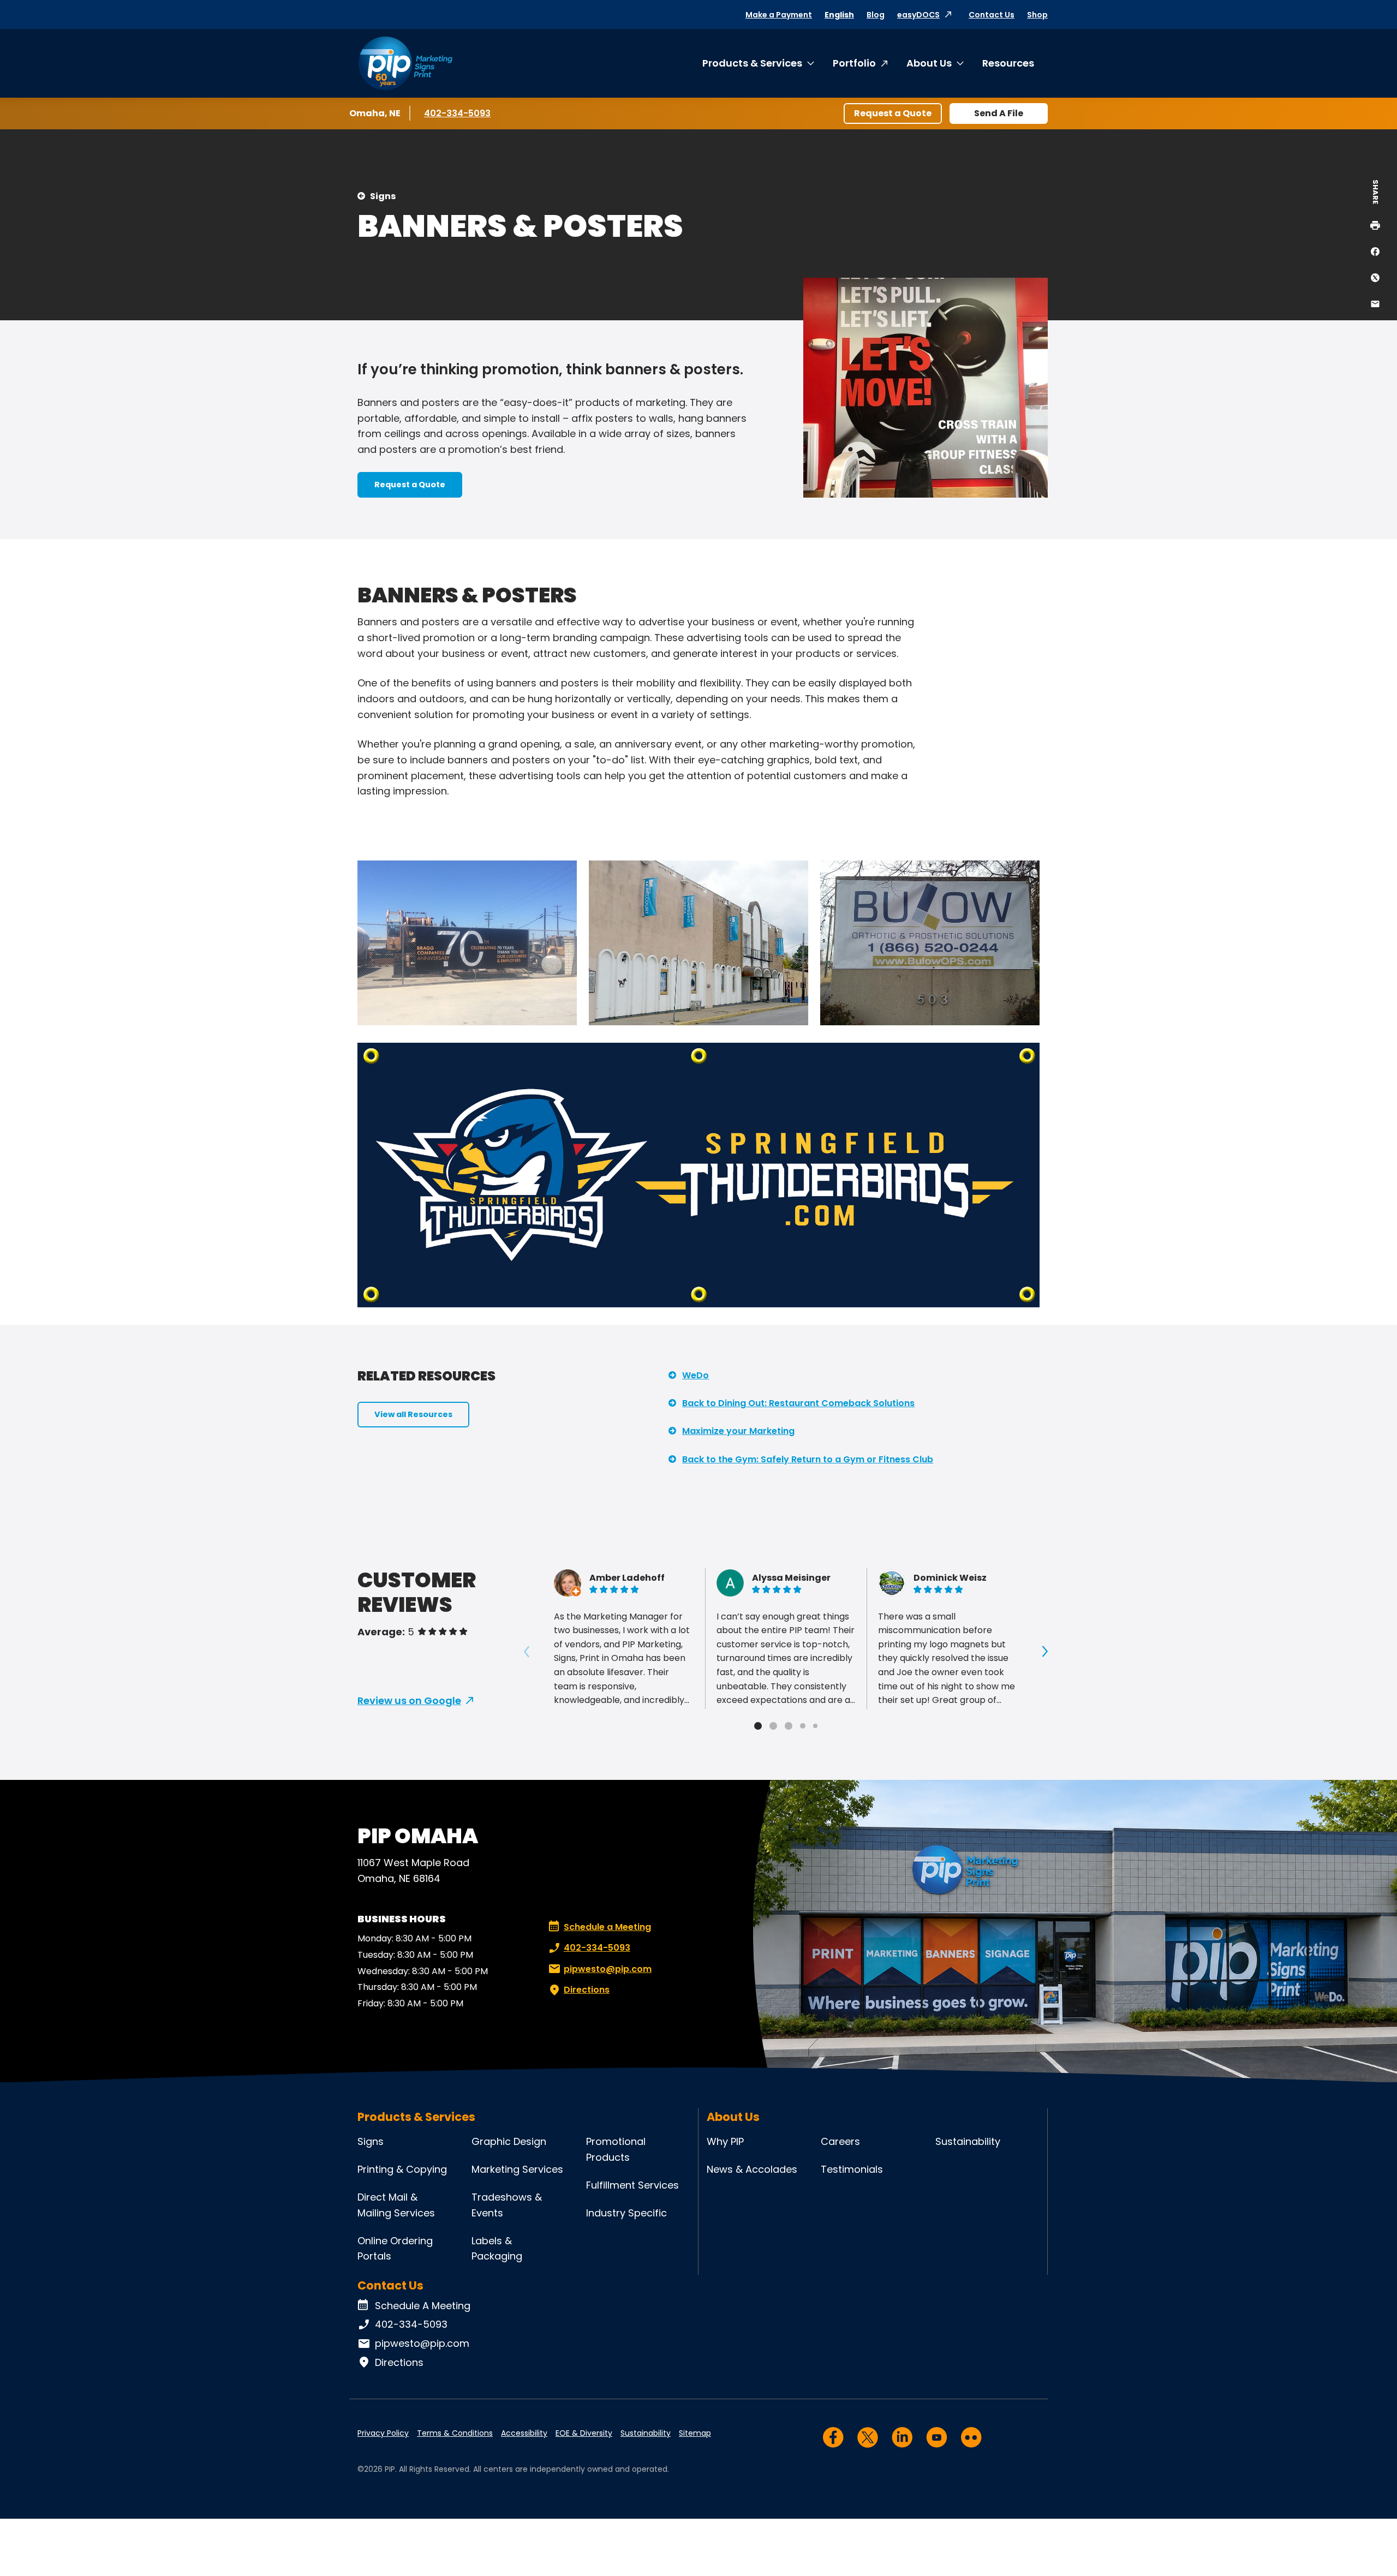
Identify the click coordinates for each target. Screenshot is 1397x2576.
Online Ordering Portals (395, 2249)
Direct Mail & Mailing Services (396, 2205)
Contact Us (992, 15)
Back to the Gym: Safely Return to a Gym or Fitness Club (808, 1459)
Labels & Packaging (497, 2249)
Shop (1037, 15)
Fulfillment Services (632, 2185)
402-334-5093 (457, 113)
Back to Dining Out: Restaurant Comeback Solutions (798, 1403)
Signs (383, 196)
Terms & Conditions (455, 2433)
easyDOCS (918, 15)
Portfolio (854, 63)
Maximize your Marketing (738, 1431)
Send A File (999, 113)
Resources (1008, 63)
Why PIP (725, 2141)
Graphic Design (509, 2141)
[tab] (758, 1726)
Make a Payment (779, 15)
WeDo (695, 1375)
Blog (876, 15)
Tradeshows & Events (507, 2205)
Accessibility (524, 2433)
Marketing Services (517, 2169)
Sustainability (968, 2141)
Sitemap (695, 2433)
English (839, 15)
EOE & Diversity (584, 2433)
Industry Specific (626, 2213)
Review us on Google (409, 1701)
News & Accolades (752, 2169)
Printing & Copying (402, 2169)
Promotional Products (616, 2149)
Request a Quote (893, 113)
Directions (587, 1990)
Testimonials (852, 2169)
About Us (929, 63)
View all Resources (413, 1414)
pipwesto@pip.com (608, 1969)
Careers (840, 2141)
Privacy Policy (383, 2433)
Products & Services (752, 63)
